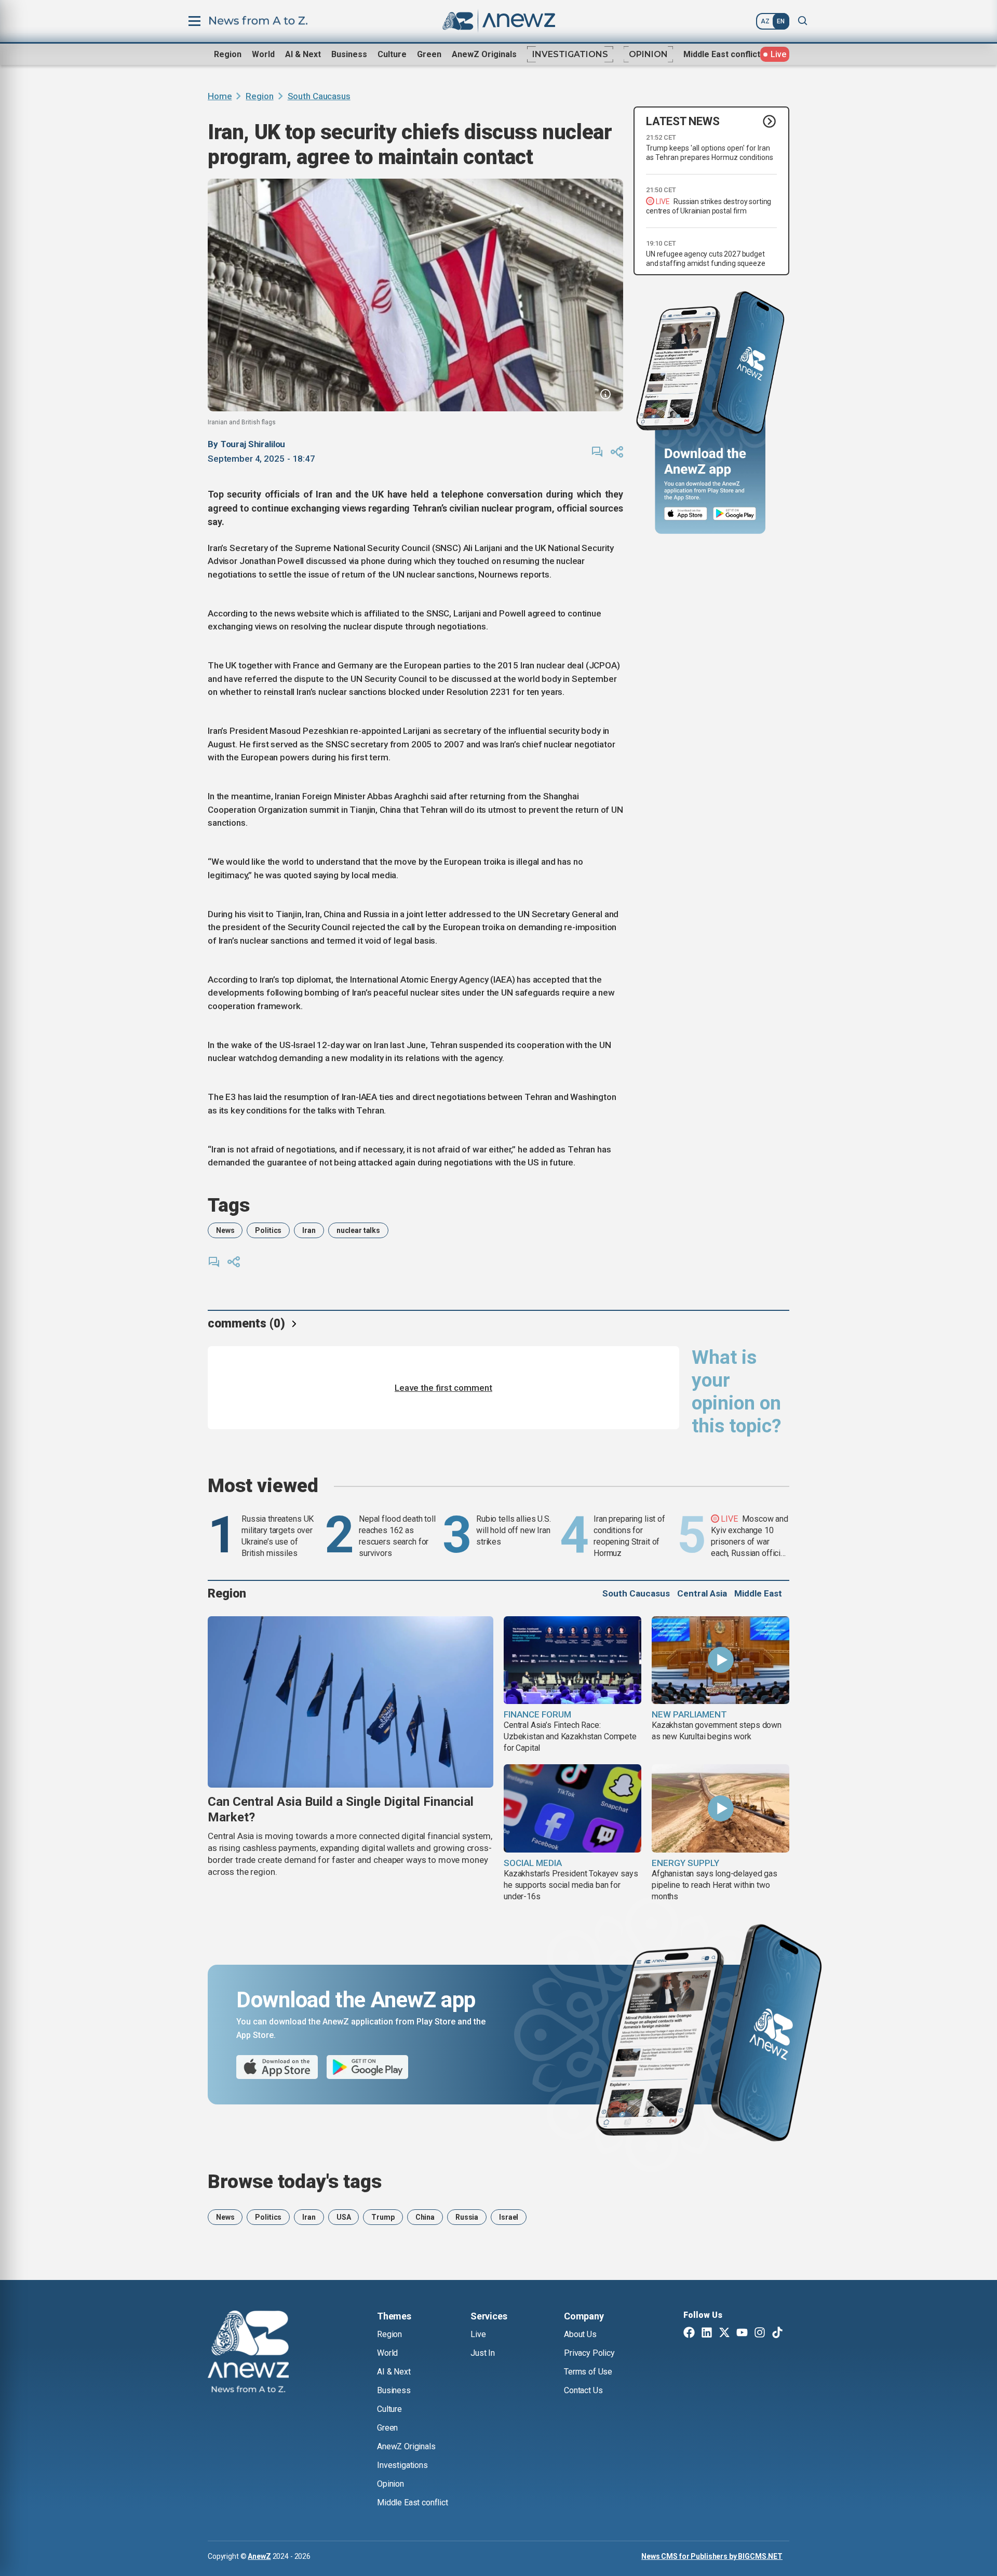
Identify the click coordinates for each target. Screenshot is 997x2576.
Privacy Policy (589, 2353)
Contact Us (583, 2390)
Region (228, 54)
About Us (580, 2334)
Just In (483, 2353)
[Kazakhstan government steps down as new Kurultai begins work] (720, 1660)
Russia (467, 2217)
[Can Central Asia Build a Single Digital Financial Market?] (351, 1702)
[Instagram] (760, 2333)
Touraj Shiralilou (253, 444)
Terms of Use (588, 2372)
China (425, 2217)
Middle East (758, 1593)
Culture (392, 54)
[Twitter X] (724, 2333)
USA (344, 2217)
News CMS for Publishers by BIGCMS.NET (712, 2556)
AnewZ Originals (484, 54)
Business (349, 54)
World (263, 54)
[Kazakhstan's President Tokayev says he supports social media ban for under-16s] (572, 1808)
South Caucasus (319, 96)
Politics (268, 1230)
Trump (383, 2217)
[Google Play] (737, 514)
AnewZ (259, 2556)
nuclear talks (358, 1230)
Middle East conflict (722, 54)
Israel (509, 2217)
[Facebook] (689, 2333)
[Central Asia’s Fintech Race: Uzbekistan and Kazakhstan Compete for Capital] (572, 1660)
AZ (765, 21)
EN (781, 21)
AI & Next (303, 54)
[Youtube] (742, 2333)
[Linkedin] (707, 2333)
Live (478, 2334)
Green (429, 54)
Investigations (570, 54)
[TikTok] (777, 2333)
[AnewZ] (248, 2353)
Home (220, 96)
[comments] (597, 452)
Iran (309, 1230)
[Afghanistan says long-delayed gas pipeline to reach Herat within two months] (720, 1808)
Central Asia (702, 1593)
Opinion (648, 54)
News (225, 1230)
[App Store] (686, 514)
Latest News (683, 121)
